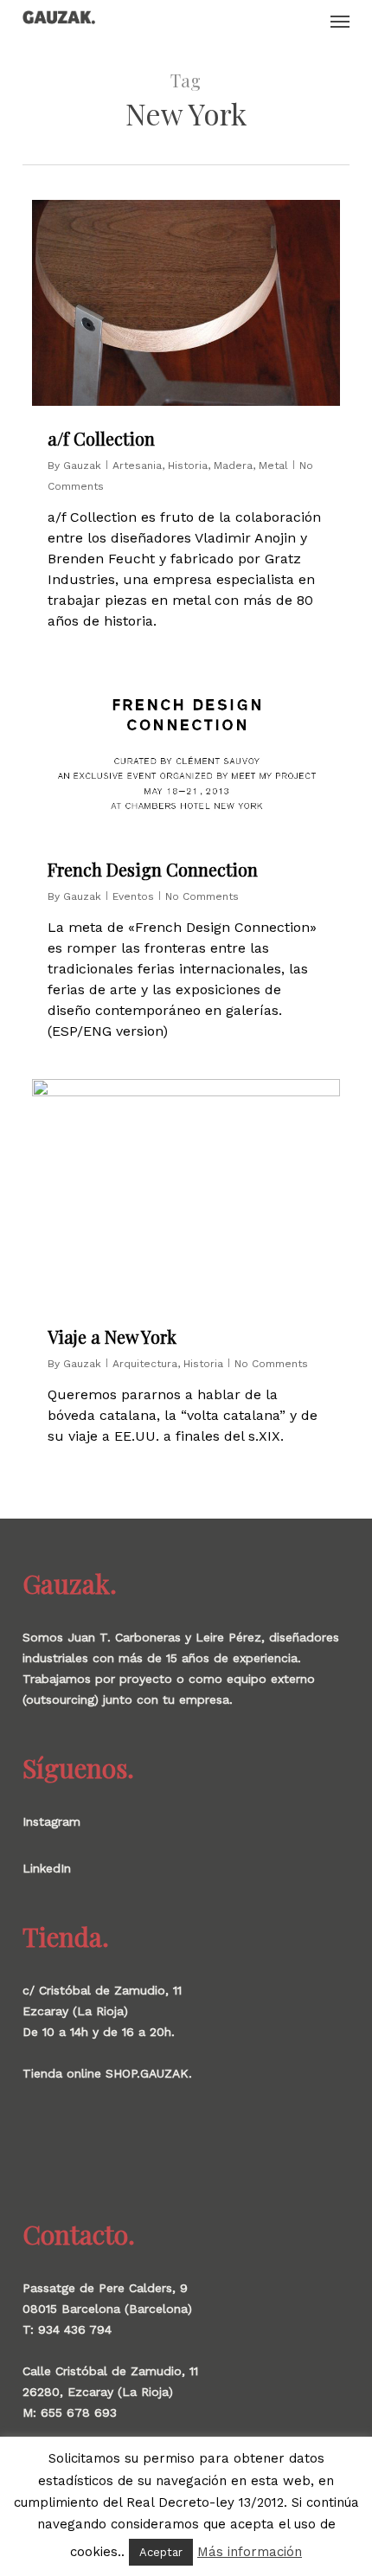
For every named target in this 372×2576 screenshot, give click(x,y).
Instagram (51, 1821)
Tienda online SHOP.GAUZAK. (107, 2073)
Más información (250, 2552)
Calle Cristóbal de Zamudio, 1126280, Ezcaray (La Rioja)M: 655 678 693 (110, 2392)
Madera (233, 466)
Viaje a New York (112, 1336)
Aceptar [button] (161, 2552)
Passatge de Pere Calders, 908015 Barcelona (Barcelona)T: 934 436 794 (107, 2309)
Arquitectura (145, 1364)
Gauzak (82, 466)
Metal (273, 466)
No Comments (202, 896)
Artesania (137, 466)
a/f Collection (101, 438)
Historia (188, 466)
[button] (340, 21)
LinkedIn (47, 1868)
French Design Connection (153, 869)
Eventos (133, 896)
